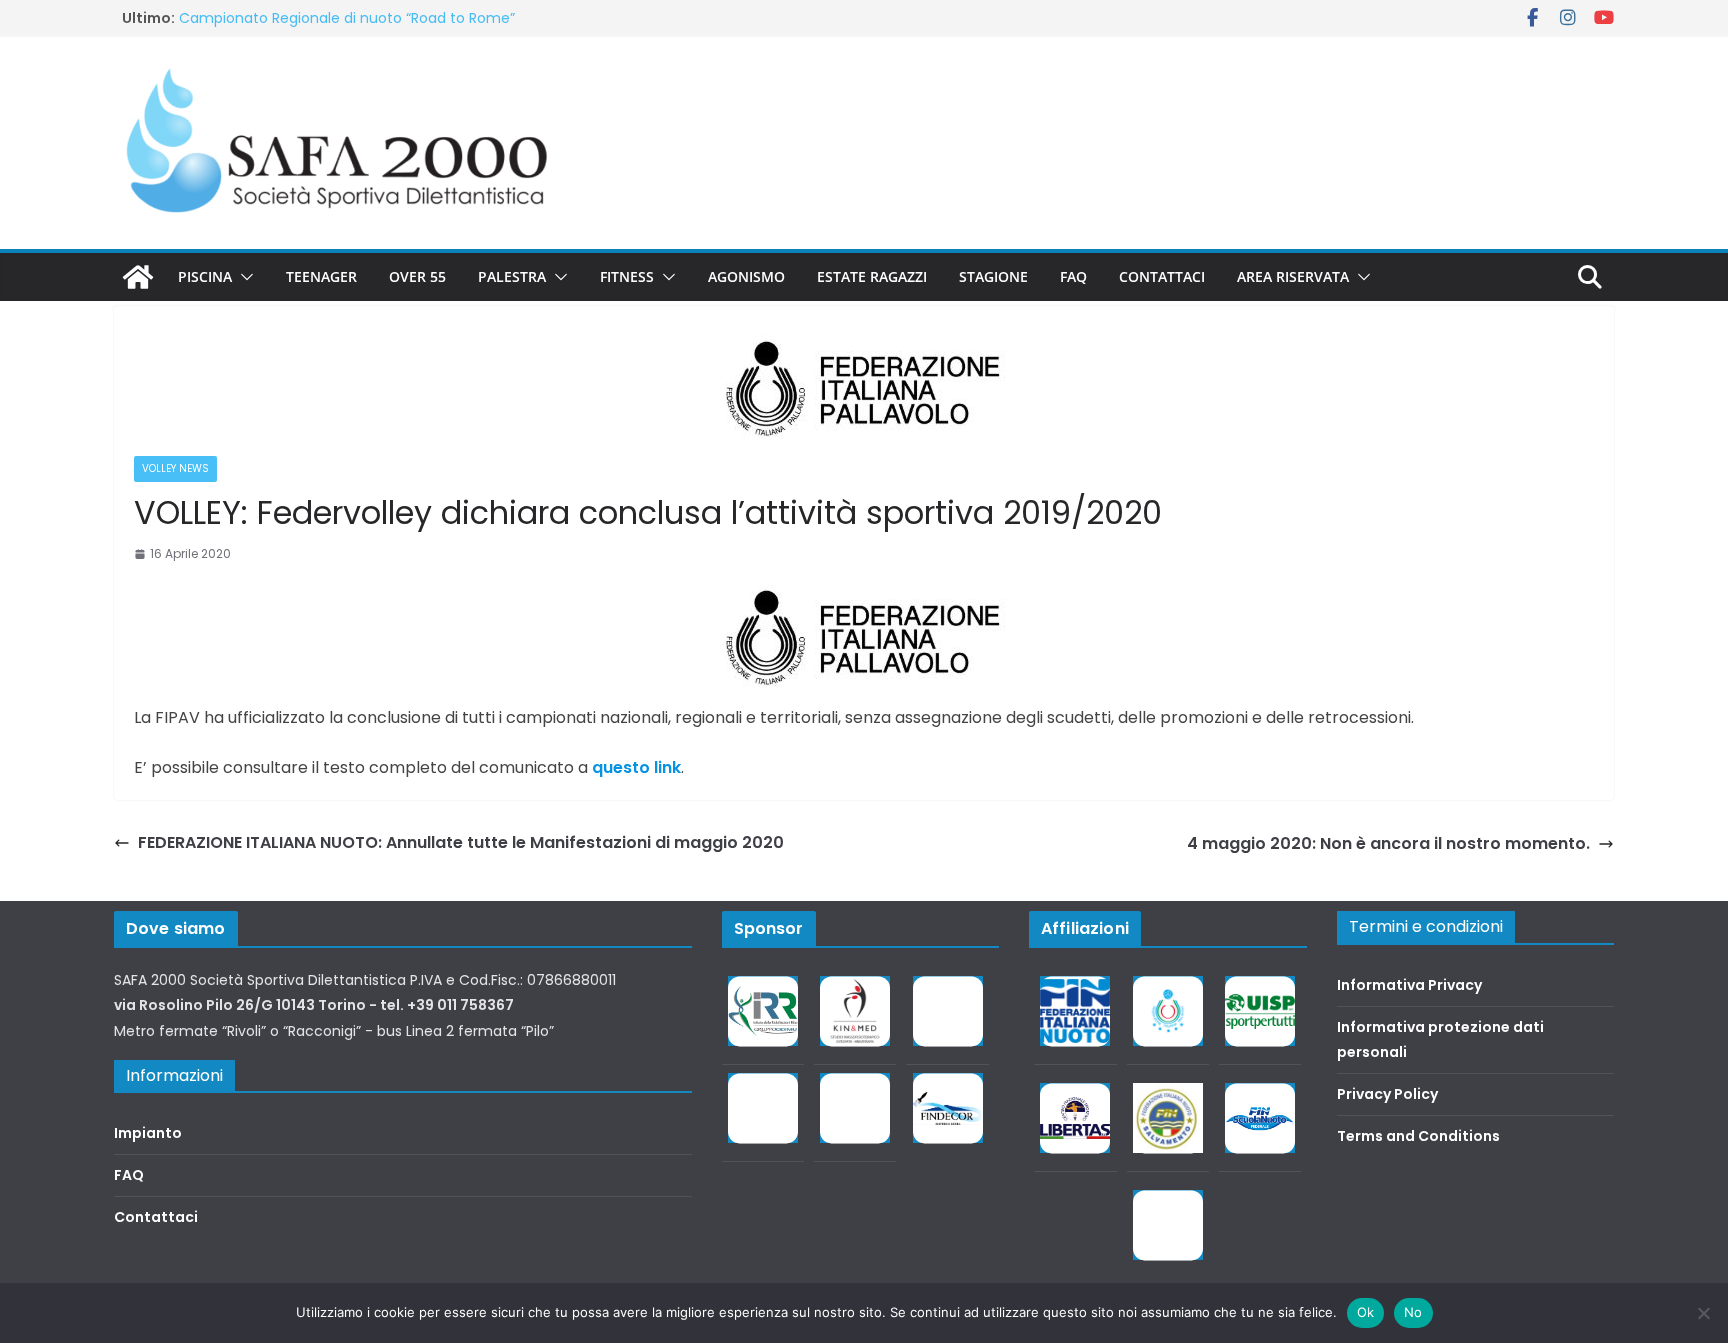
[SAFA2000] (138, 277)
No (1413, 1312)
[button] (243, 277)
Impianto (148, 1133)
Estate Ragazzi (872, 276)
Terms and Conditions (1418, 1136)
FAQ (1073, 276)
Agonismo (746, 276)
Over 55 (417, 276)
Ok (1366, 1312)
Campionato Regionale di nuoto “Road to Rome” (347, 18)
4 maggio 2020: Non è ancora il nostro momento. (1388, 843)
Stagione (993, 276)
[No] (1703, 1313)
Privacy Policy (1387, 1094)
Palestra (512, 276)
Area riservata (1293, 276)
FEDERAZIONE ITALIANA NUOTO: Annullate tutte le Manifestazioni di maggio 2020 (461, 842)
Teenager (321, 276)
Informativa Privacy (1409, 985)
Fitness (627, 276)
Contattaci (1162, 276)
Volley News (175, 468)
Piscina (205, 276)
